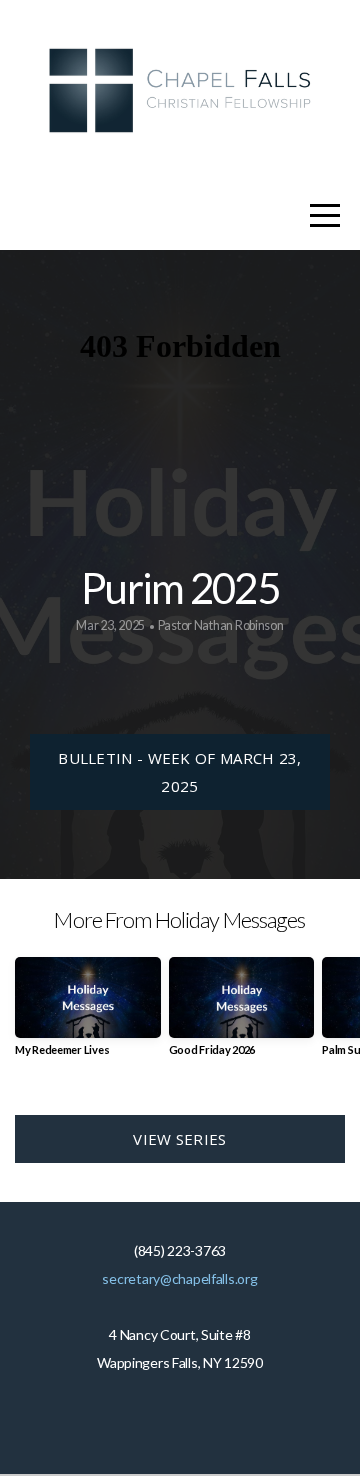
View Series (179, 1139)
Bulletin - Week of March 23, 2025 (179, 772)
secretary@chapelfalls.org (179, 1278)
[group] (88, 1014)
